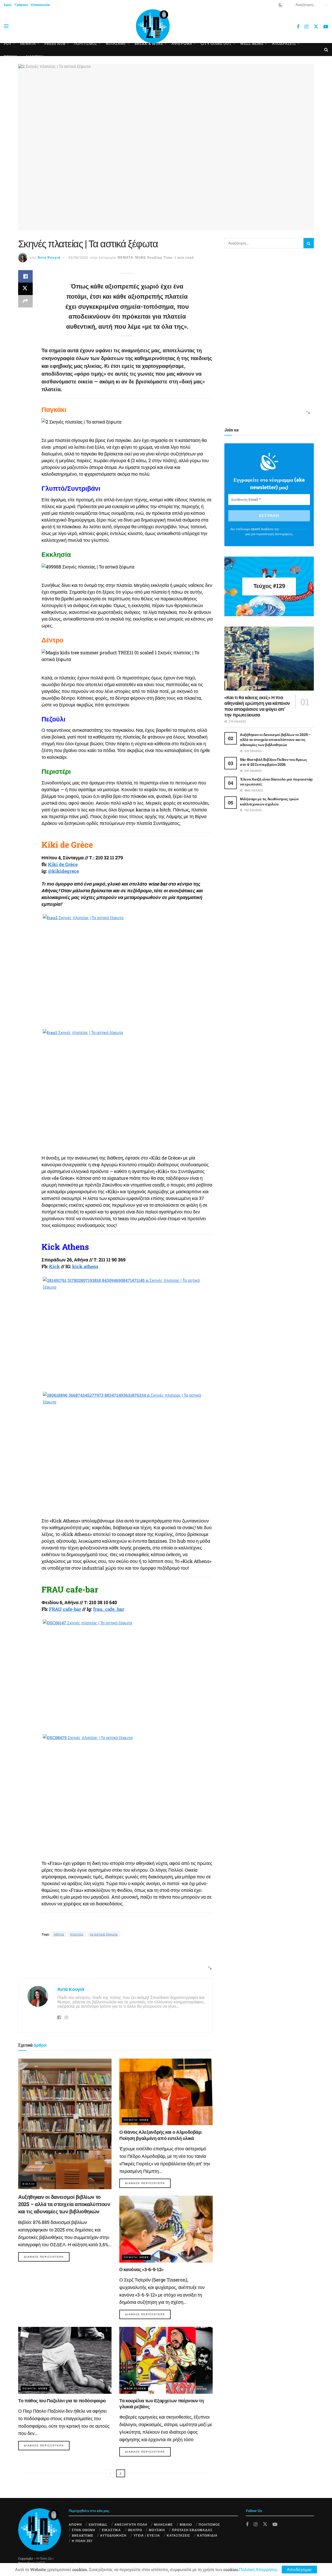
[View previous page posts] (110, 2473)
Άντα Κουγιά (49, 257)
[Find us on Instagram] (306, 27)
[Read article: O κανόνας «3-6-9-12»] (166, 2229)
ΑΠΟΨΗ (75, 2524)
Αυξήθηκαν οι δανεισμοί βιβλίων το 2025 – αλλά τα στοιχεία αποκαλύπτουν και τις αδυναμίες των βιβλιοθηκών (64, 2204)
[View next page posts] (121, 2473)
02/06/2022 (78, 257)
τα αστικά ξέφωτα (104, 1934)
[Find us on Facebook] (298, 27)
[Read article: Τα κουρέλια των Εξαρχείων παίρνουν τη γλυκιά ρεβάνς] (166, 2360)
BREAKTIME (83, 2535)
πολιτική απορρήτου (294, 529)
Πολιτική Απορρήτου (258, 2569)
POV (8, 44)
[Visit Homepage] (153, 26)
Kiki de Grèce (63, 864)
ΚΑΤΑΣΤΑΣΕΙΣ (178, 2535)
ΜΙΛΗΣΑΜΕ (116, 44)
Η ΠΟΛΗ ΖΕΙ (82, 2541)
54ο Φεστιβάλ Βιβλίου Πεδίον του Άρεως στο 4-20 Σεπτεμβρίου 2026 (274, 762)
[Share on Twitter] (25, 289)
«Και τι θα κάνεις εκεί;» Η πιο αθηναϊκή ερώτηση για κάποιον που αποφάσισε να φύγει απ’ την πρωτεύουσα (257, 706)
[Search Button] (325, 5)
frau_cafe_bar (109, 1609)
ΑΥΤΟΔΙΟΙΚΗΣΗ (113, 2535)
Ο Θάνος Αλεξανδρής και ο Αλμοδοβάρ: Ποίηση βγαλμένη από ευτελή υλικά (161, 2135)
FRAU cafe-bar (65, 1609)
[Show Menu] (6, 26)
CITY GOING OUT (216, 44)
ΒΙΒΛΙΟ (29, 2184)
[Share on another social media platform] (25, 301)
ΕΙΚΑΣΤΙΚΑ (111, 2530)
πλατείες (77, 1934)
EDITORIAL (98, 2524)
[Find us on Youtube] (326, 27)
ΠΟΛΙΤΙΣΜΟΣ (209, 2524)
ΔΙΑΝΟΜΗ (34, 57)
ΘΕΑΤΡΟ (135, 2530)
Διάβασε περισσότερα (47, 2257)
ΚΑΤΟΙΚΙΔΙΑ (207, 2535)
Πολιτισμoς (86, 44)
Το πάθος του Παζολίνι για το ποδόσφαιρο (62, 2400)
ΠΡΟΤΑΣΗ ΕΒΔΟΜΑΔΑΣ (192, 2530)
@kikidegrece (63, 871)
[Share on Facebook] (25, 276)
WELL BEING (252, 44)
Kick (54, 1266)
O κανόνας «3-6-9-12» (141, 2269)
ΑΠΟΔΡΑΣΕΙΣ (284, 44)
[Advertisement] (114, 1958)
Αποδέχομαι (299, 2569)
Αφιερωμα (182, 44)
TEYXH (11, 57)
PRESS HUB (55, 44)
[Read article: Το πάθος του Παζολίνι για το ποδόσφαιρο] (65, 2360)
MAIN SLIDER (135, 2388)
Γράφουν (21, 5)
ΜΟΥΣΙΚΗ (157, 2530)
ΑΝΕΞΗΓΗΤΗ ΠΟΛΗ (131, 2524)
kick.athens (85, 1266)
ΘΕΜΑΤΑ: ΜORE (132, 257)
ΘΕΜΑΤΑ (28, 44)
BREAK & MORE (149, 44)
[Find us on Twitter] (316, 26)
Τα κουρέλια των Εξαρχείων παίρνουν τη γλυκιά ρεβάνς (162, 2403)
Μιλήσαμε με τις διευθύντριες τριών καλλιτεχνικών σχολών (269, 801)
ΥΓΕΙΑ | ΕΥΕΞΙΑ (147, 2535)
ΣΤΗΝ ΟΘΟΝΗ (84, 2530)
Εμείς (8, 5)
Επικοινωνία (40, 5)
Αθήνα (59, 1934)
